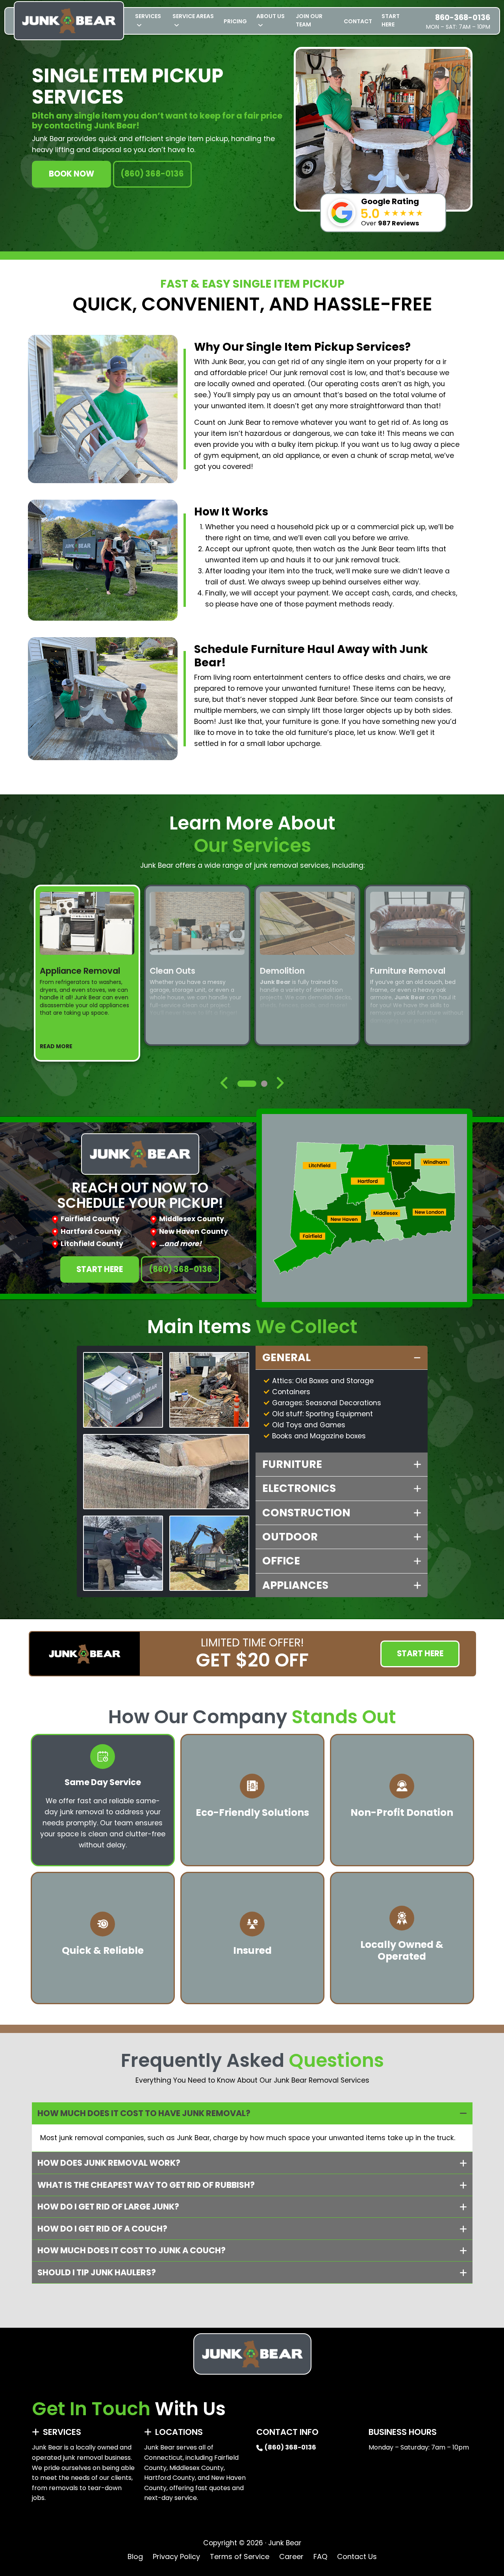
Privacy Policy (176, 2556)
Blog (135, 2556)
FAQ (320, 2556)
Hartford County (91, 1231)
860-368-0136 (463, 18)
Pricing (235, 21)
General (286, 1357)
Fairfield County (90, 1219)
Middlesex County (192, 1219)
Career (291, 2556)
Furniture (292, 1464)
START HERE (391, 20)
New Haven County (194, 1231)
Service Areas (193, 16)
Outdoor (290, 1537)
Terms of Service (240, 2556)
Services (148, 16)
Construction (306, 1513)
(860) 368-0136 (152, 174)
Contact (358, 21)
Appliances (295, 1585)
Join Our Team (309, 20)
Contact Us (357, 2556)
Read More (56, 1046)
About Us (271, 16)
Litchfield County (92, 1244)
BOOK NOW (71, 174)
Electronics (299, 1488)
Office (281, 1561)
